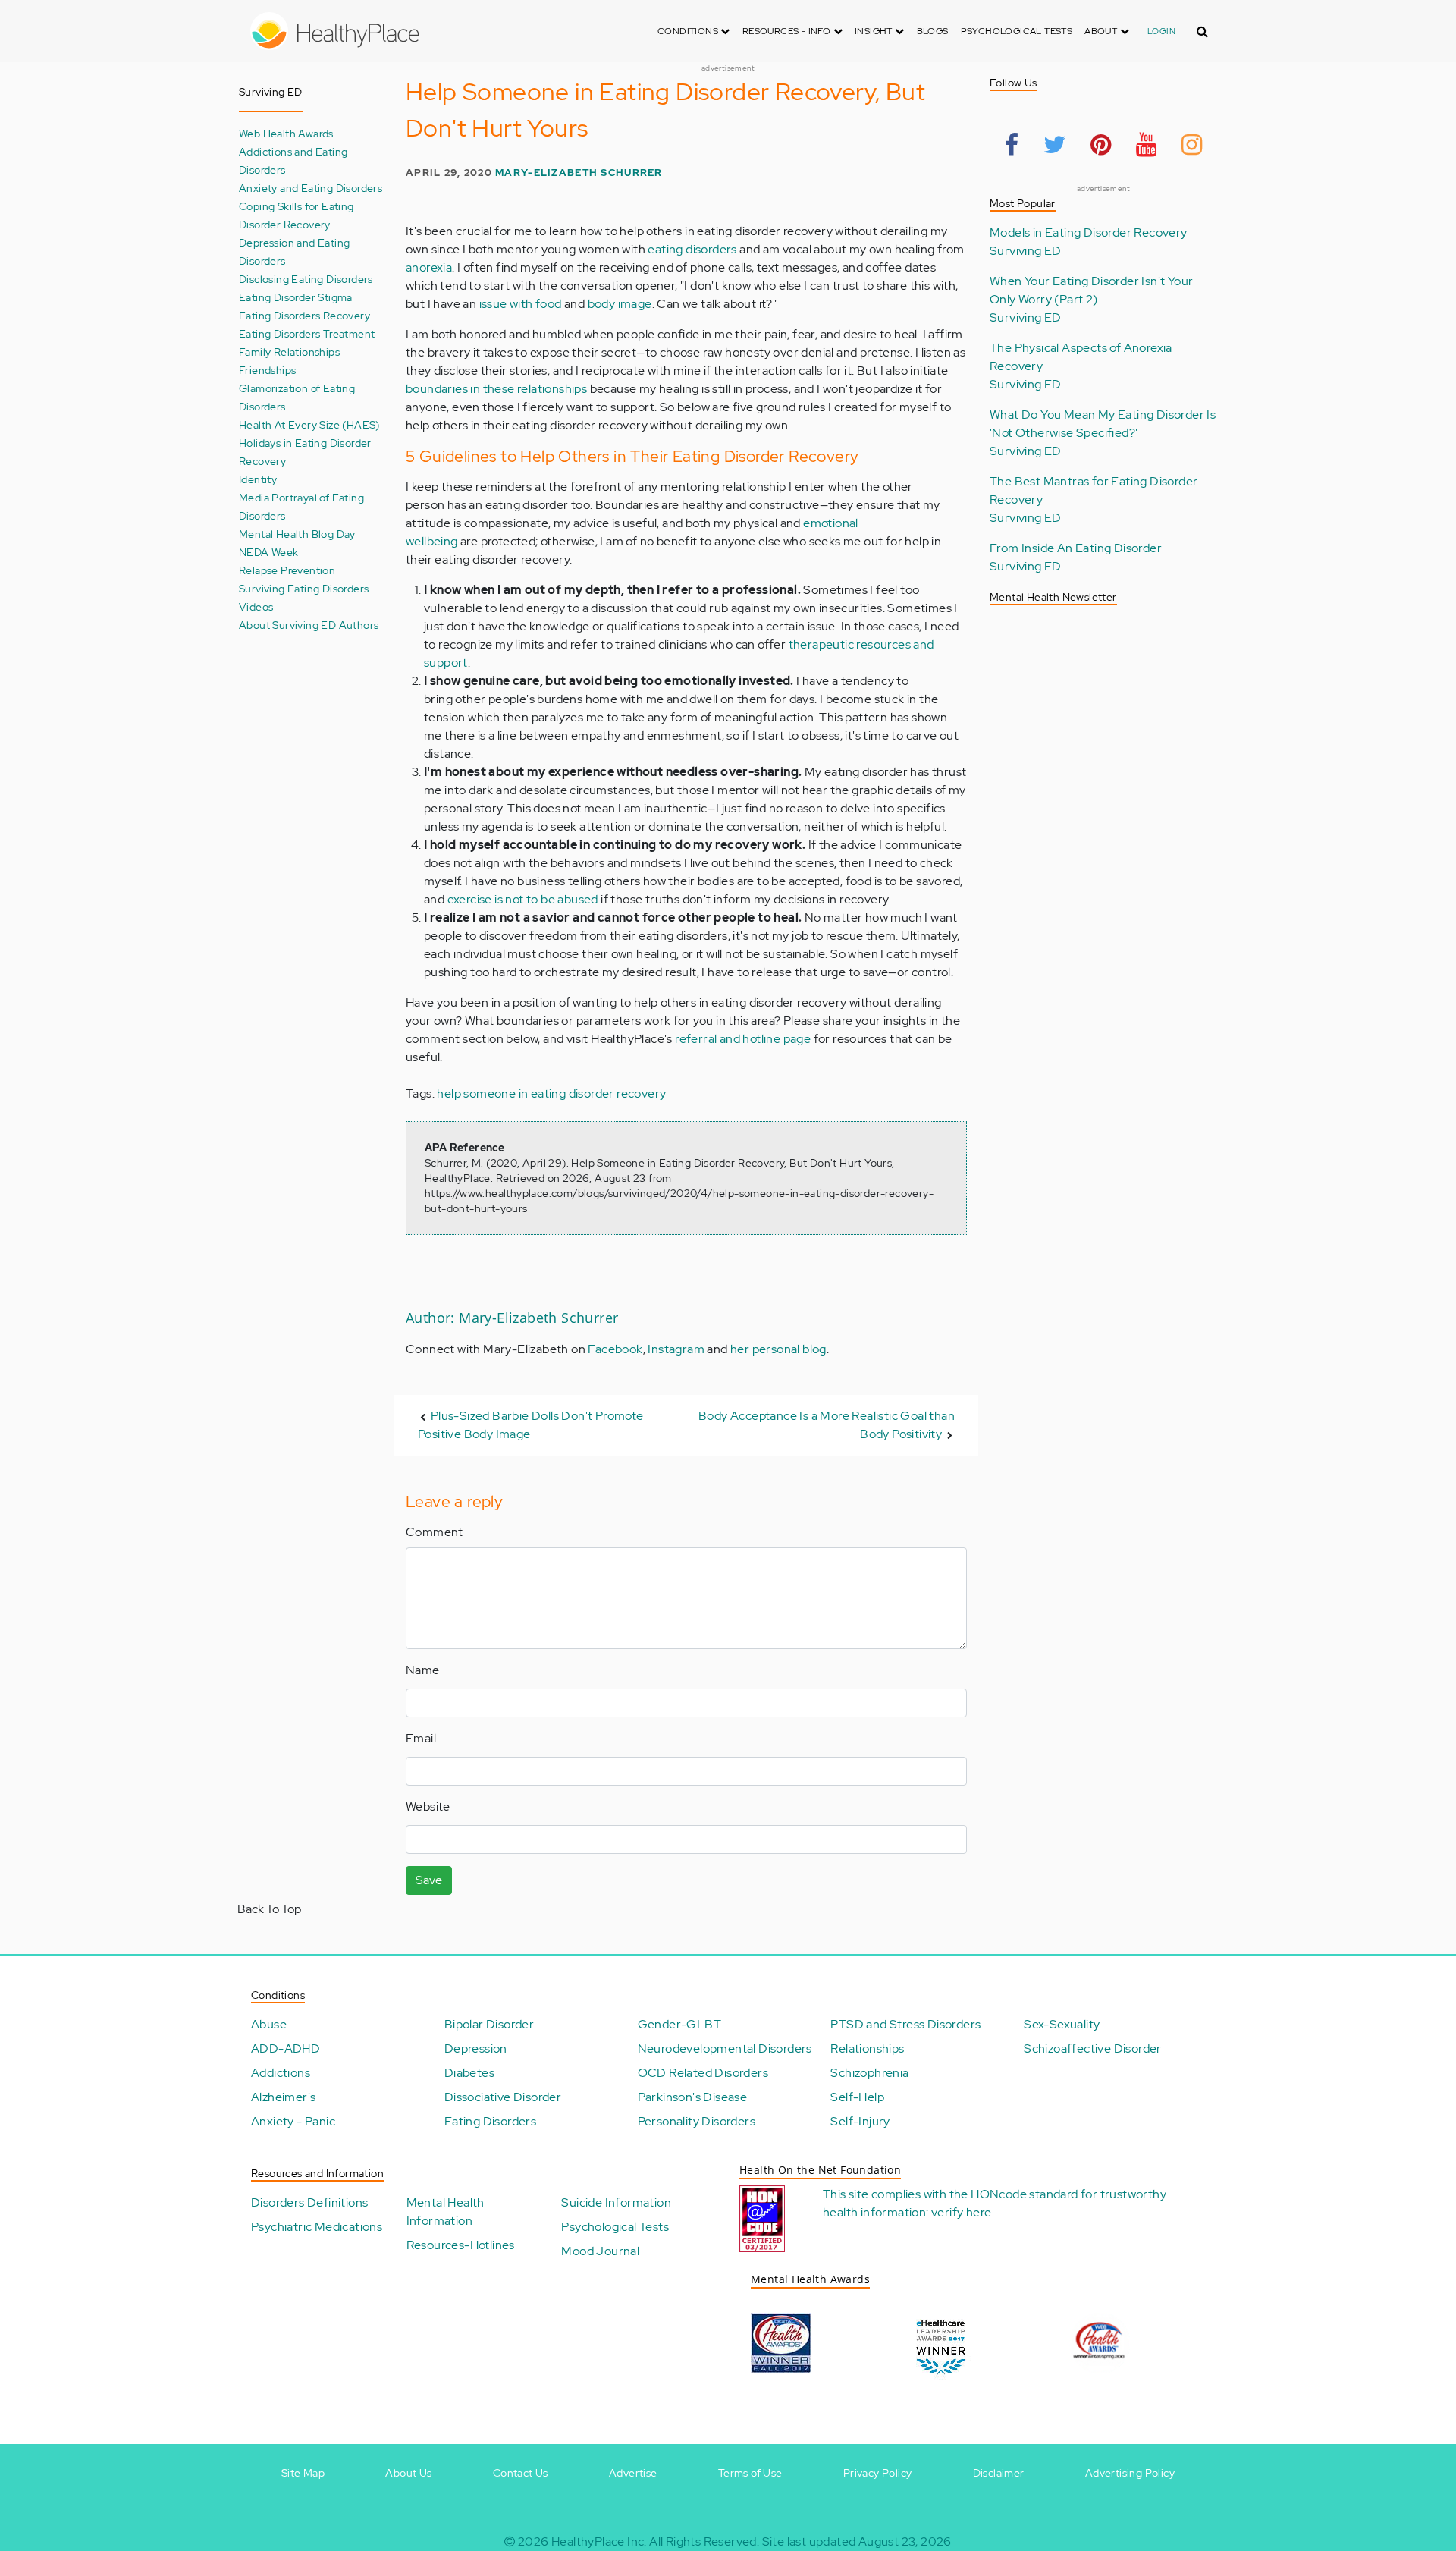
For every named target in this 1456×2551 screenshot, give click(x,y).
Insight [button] (875, 31)
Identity (258, 479)
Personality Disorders (697, 2121)
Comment (435, 1532)
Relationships (867, 2048)
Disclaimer (999, 2473)
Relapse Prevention (287, 570)
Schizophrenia (869, 2073)
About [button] (1102, 31)
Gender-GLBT (679, 2024)
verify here (961, 2212)
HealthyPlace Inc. (599, 2542)
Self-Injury (860, 2121)
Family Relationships (289, 352)
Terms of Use (750, 2473)
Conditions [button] (689, 31)
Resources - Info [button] (788, 31)
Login (1161, 31)
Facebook (615, 1349)
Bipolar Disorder (489, 2024)
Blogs (933, 31)
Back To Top (269, 1909)
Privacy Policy (878, 2473)
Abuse (269, 2024)
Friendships (267, 370)
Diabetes (469, 2073)
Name (423, 1670)
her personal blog (778, 1349)
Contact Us (521, 2473)
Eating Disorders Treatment (307, 333)
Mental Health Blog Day (297, 534)
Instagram (676, 1349)
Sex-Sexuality (1062, 2024)
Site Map (303, 2473)
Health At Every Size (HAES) (309, 424)
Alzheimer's (283, 2097)
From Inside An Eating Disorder (1076, 548)
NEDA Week (269, 552)
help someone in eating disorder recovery (551, 1093)
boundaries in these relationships (496, 389)
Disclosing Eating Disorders (306, 279)
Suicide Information (616, 2202)
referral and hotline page (743, 1039)
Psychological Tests (1017, 31)
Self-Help (857, 2097)
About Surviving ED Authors (309, 625)
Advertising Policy (1130, 2473)
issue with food (521, 304)
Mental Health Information (446, 2212)
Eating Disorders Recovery (304, 315)
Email (421, 1738)
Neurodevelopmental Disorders (725, 2048)
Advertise (633, 2473)
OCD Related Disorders (703, 2073)
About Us (408, 2473)
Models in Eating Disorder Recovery (1089, 232)
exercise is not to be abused (523, 899)
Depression (476, 2048)
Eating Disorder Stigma (296, 297)
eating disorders (692, 249)
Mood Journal (600, 2251)
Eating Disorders (490, 2121)
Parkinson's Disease (693, 2097)
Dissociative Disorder (503, 2097)
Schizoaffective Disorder (1093, 2048)
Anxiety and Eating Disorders (311, 188)
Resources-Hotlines (461, 2245)
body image (620, 304)
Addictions (281, 2073)
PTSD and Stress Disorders (905, 2024)
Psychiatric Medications (317, 2227)
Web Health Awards (286, 133)
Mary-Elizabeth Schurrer (579, 173)
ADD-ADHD (286, 2048)
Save (429, 1880)
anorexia (429, 267)
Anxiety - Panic (293, 2121)
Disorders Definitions (309, 2202)
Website (428, 1806)
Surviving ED (1026, 251)
